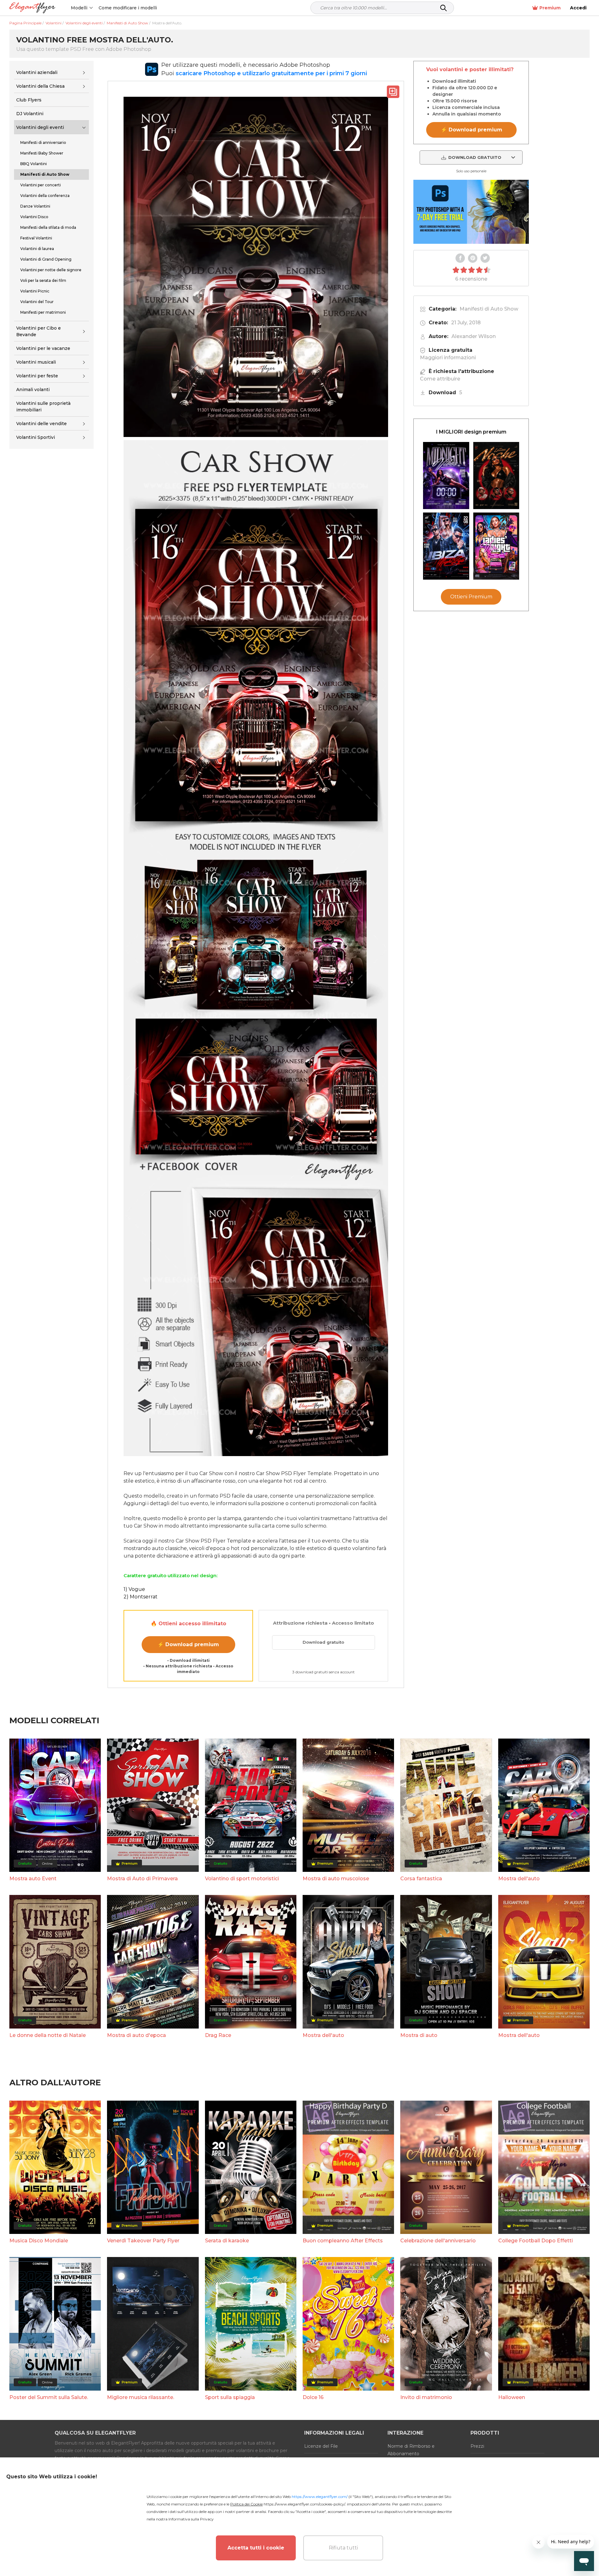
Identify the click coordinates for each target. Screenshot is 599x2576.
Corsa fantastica (421, 1879)
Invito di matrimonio (426, 2397)
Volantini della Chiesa (40, 86)
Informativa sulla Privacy (191, 2519)
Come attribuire (440, 379)
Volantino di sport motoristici (242, 1879)
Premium (550, 8)
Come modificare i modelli (128, 8)
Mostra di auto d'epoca (136, 2035)
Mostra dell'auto (519, 1879)
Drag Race (218, 2035)
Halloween (512, 2397)
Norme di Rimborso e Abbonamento (411, 2450)
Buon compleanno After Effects (343, 2241)
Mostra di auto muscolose (336, 1879)
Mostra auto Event (33, 1879)
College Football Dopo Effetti (536, 2241)
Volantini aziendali (37, 72)
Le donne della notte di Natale (48, 2035)
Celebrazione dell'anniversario (438, 2241)
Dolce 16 (313, 2397)
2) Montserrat (141, 1597)
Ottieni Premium (471, 597)
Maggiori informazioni (448, 358)
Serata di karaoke (227, 2241)
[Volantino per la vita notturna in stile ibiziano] (446, 546)
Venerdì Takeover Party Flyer (143, 2241)
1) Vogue (134, 1589)
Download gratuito (323, 1642)
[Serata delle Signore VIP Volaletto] (496, 546)
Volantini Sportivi (36, 438)
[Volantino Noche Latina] (496, 476)
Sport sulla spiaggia (230, 2397)
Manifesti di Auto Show (489, 309)
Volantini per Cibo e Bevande (39, 331)
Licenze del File (321, 2446)
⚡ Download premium (188, 1644)
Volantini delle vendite (41, 424)
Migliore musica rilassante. (141, 2397)
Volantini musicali (36, 362)
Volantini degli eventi (40, 127)
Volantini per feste (37, 376)
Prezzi (477, 2446)
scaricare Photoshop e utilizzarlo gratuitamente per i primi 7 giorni (271, 73)
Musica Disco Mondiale (39, 2241)
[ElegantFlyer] (32, 8)
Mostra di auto (419, 2035)
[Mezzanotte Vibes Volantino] (446, 476)
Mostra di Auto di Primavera (142, 1879)
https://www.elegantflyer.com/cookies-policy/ (304, 2504)
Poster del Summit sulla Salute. (49, 2397)
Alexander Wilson (474, 336)
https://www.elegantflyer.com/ (320, 2497)
